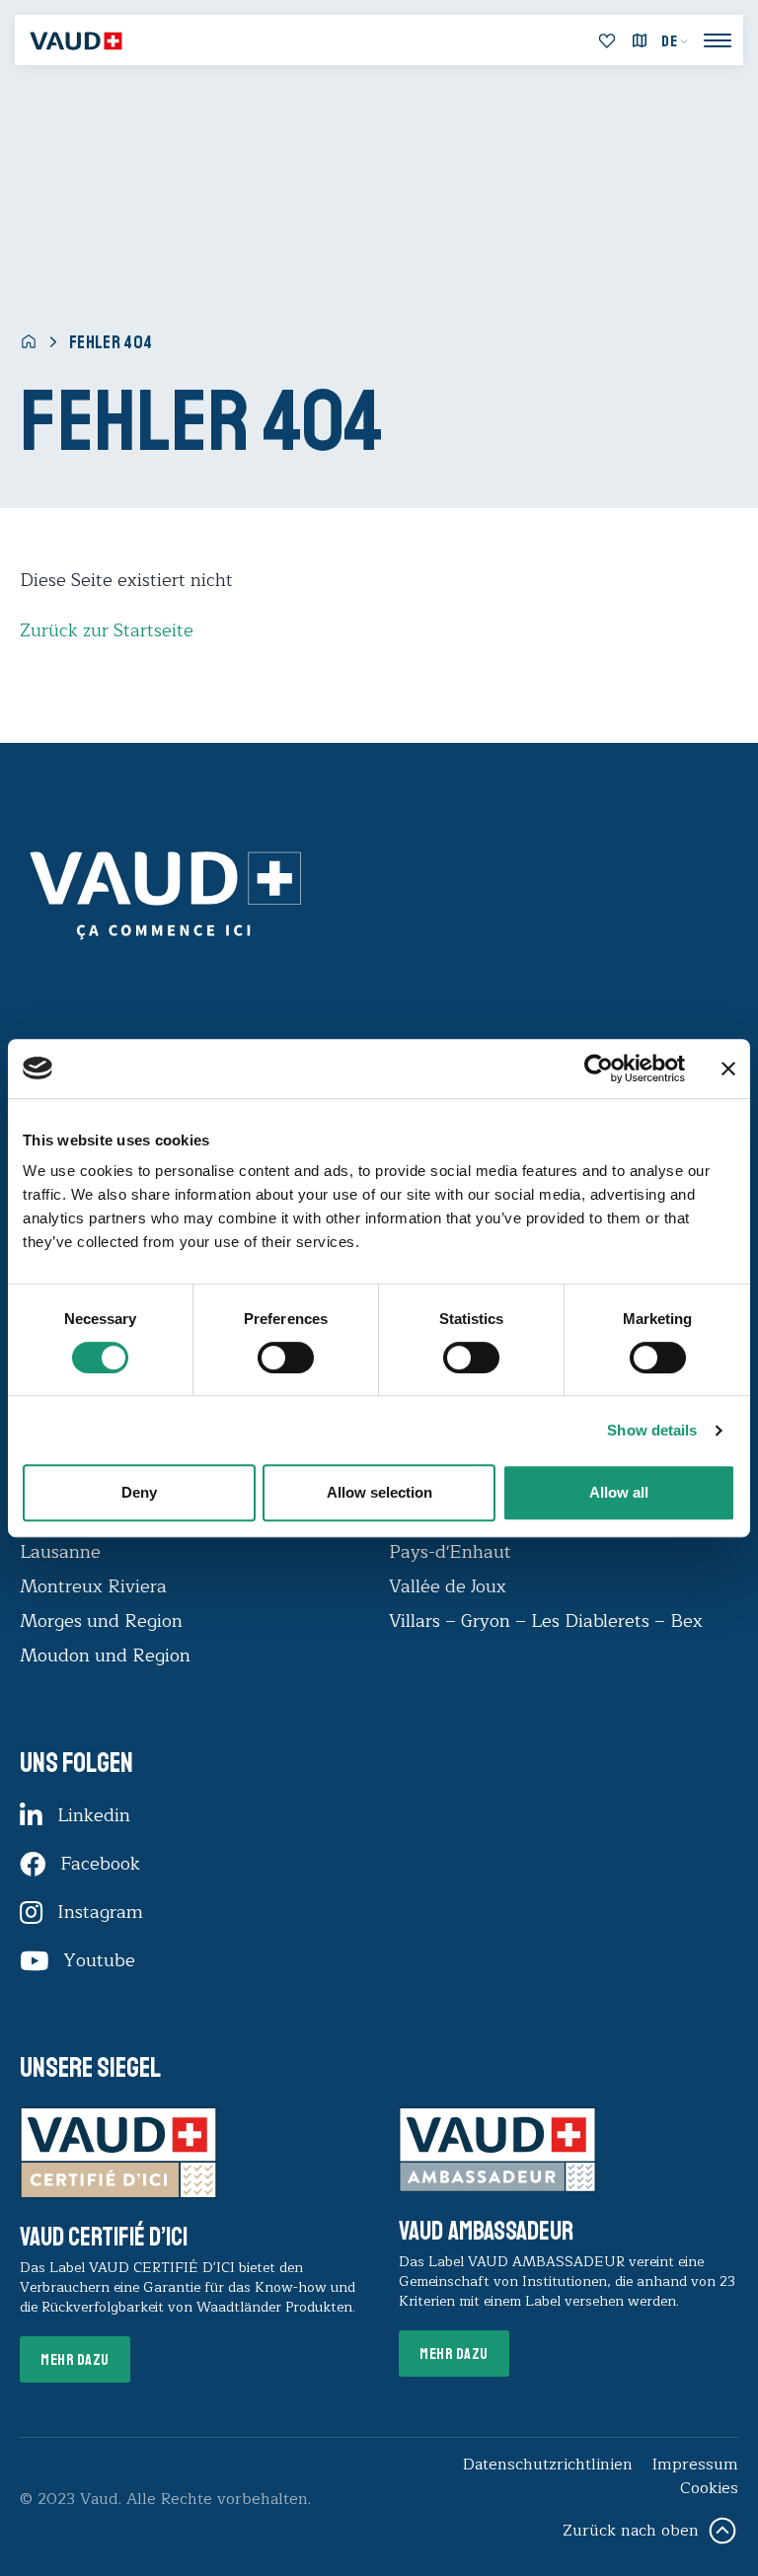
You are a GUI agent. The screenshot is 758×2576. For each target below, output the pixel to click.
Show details (652, 1430)
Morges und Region (104, 1621)
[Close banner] (728, 1068)
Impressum (695, 2465)
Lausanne (60, 1552)
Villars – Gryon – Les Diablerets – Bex (551, 1621)
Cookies (709, 2488)
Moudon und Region (105, 1656)
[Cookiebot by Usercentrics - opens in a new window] (599, 1068)
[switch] (265, 1356)
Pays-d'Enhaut (450, 1552)
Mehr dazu (75, 2360)
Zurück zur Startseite (107, 630)
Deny (139, 1492)
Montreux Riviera (93, 1586)
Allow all (619, 1492)
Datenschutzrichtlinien (548, 2465)
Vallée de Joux (448, 1586)
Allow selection (379, 1492)
